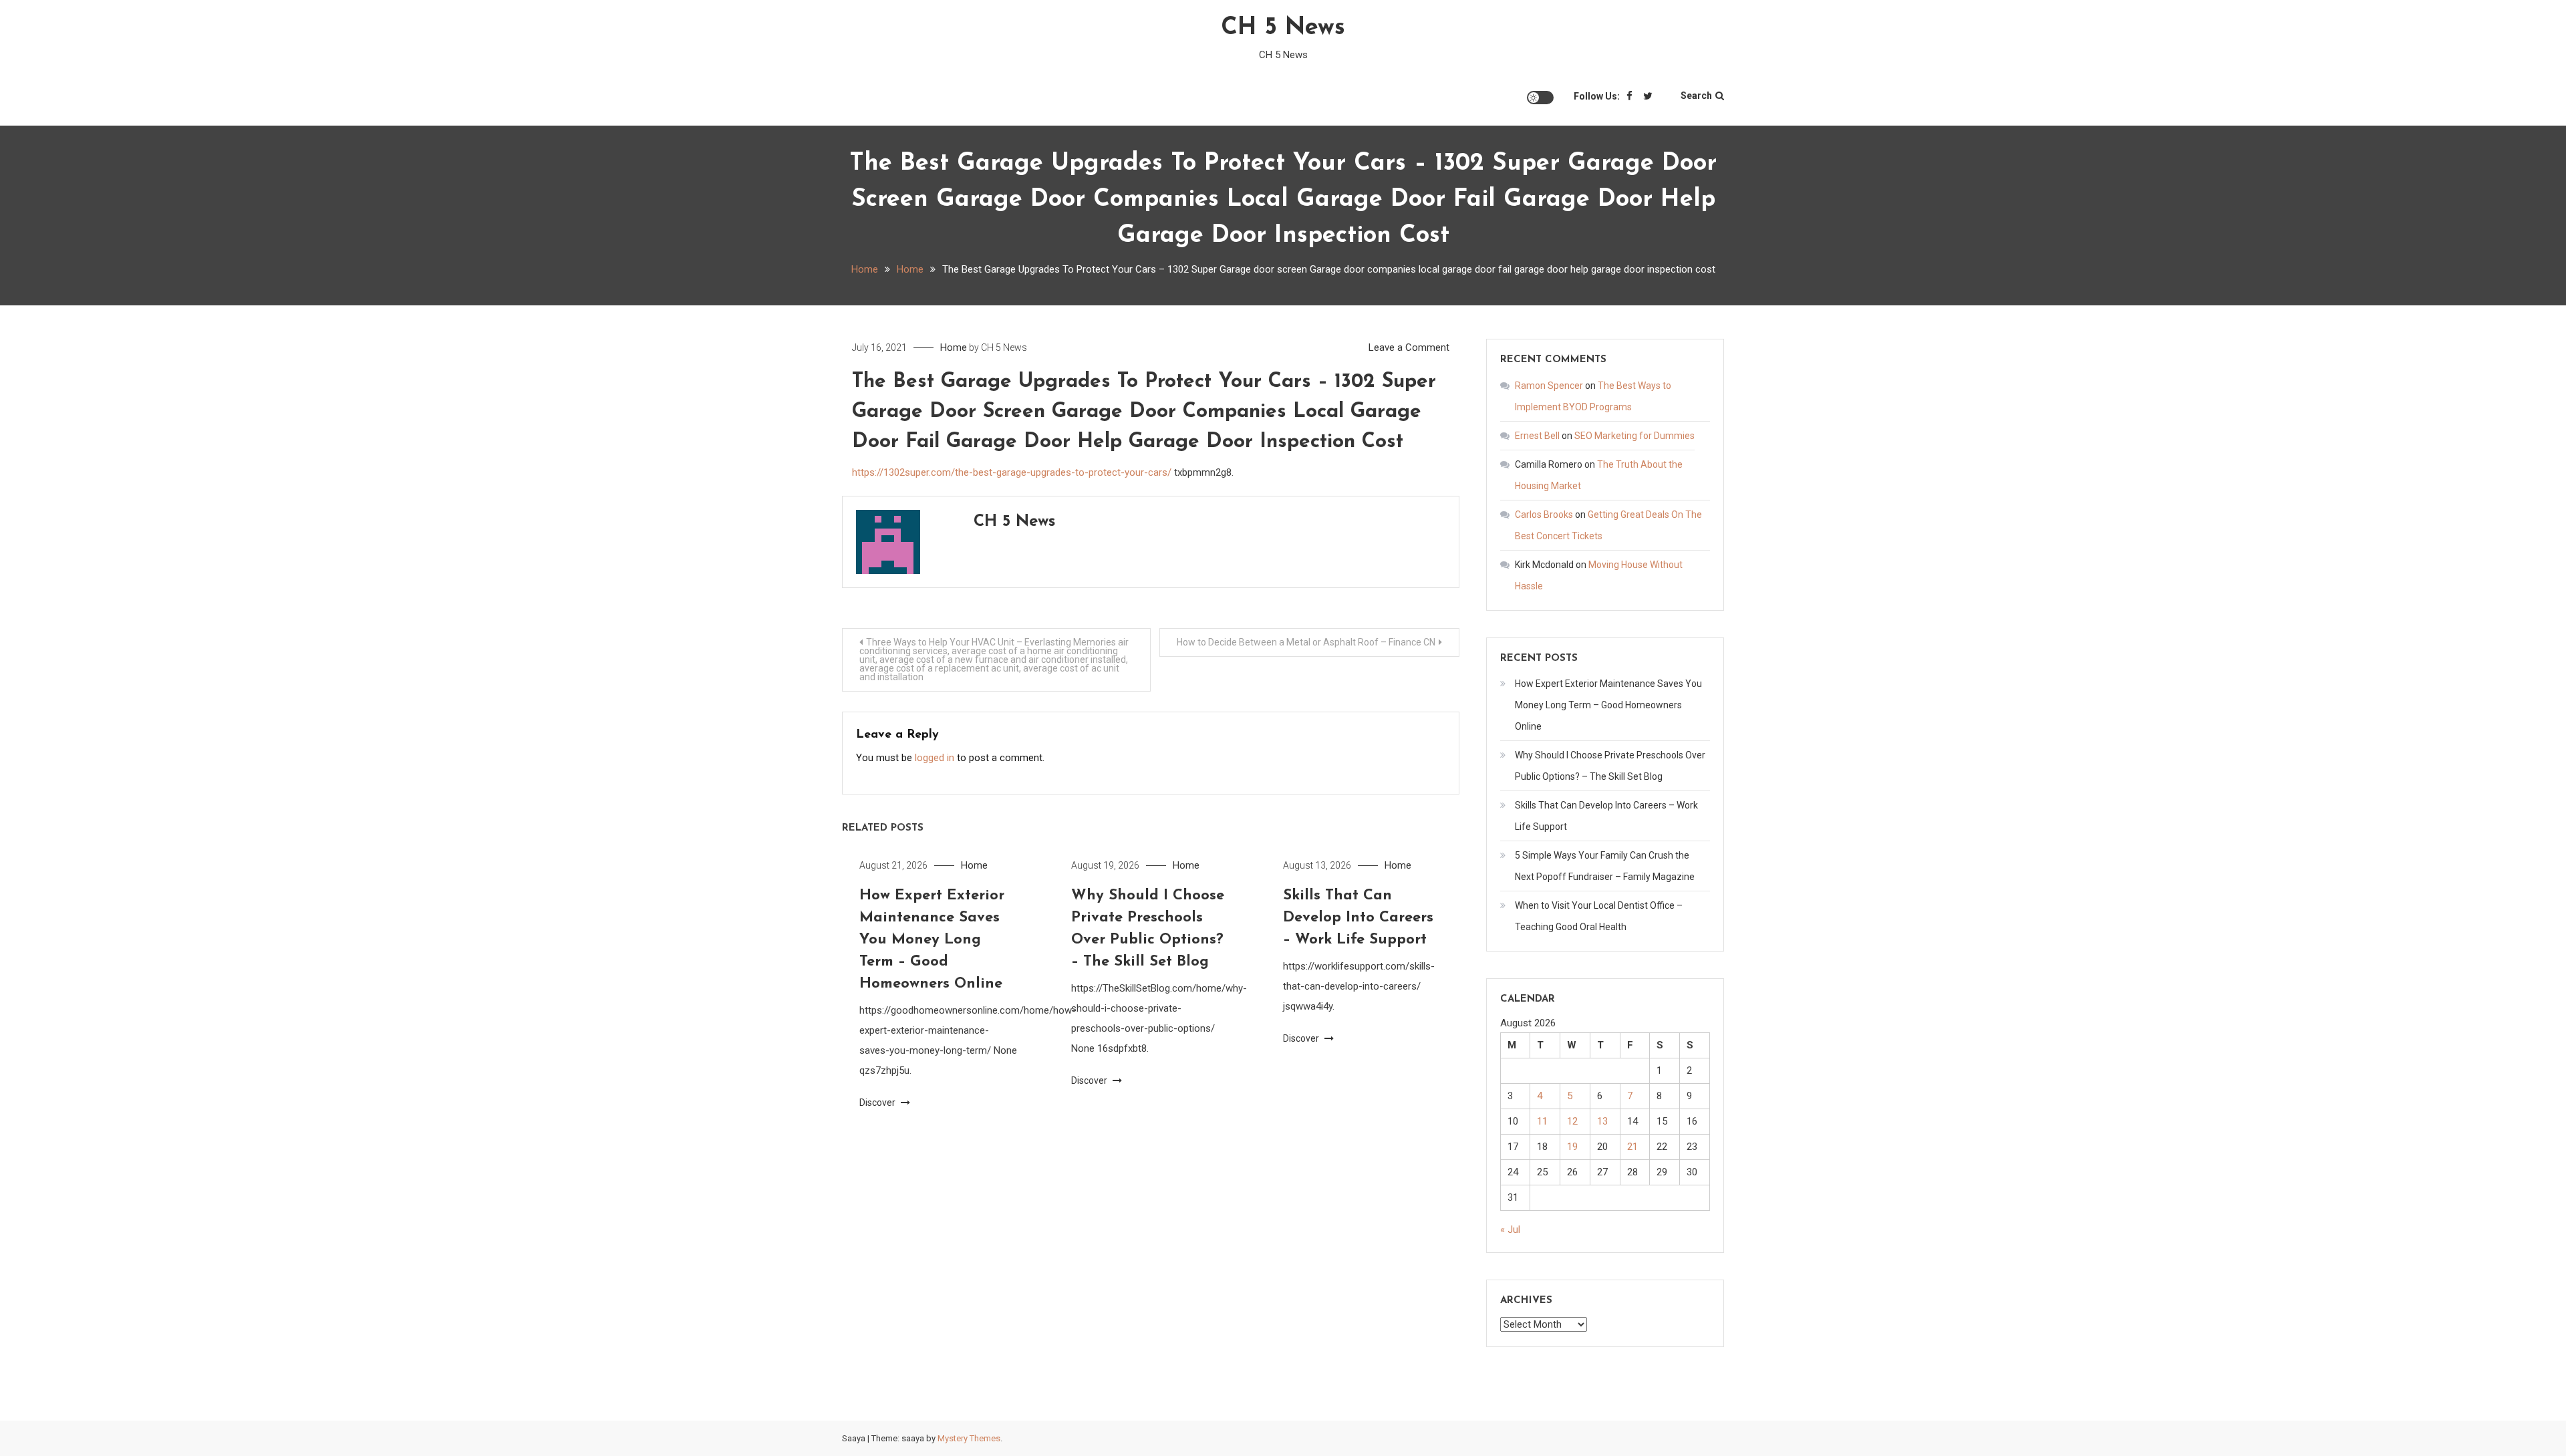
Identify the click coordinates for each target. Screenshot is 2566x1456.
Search (1696, 96)
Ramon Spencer (1549, 386)
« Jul (1510, 1229)
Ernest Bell (1537, 436)
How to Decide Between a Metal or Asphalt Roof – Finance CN (1306, 642)
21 (1632, 1147)
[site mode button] (1540, 98)
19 (1572, 1147)
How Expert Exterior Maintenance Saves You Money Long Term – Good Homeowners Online (932, 940)
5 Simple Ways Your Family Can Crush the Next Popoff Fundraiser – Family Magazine (1605, 866)
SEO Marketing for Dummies (1634, 436)
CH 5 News (1283, 28)
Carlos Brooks (1544, 515)
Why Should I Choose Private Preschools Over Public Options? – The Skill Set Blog (1610, 766)
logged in (935, 758)
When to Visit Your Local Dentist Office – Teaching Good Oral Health (1599, 916)
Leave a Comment (1409, 347)
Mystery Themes (969, 1438)
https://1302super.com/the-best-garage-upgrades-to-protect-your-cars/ (1012, 472)
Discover (878, 1103)
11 (1542, 1121)
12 (1572, 1121)
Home (954, 347)
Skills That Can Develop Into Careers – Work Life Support (1358, 918)
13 (1602, 1121)
